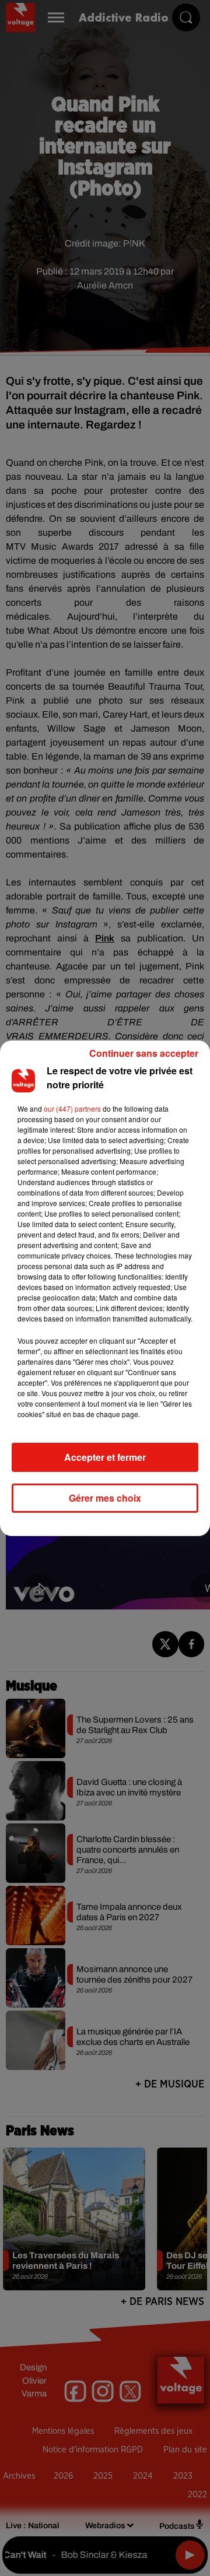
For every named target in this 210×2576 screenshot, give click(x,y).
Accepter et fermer (105, 1457)
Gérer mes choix (105, 1498)
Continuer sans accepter (144, 1053)
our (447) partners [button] (72, 1108)
